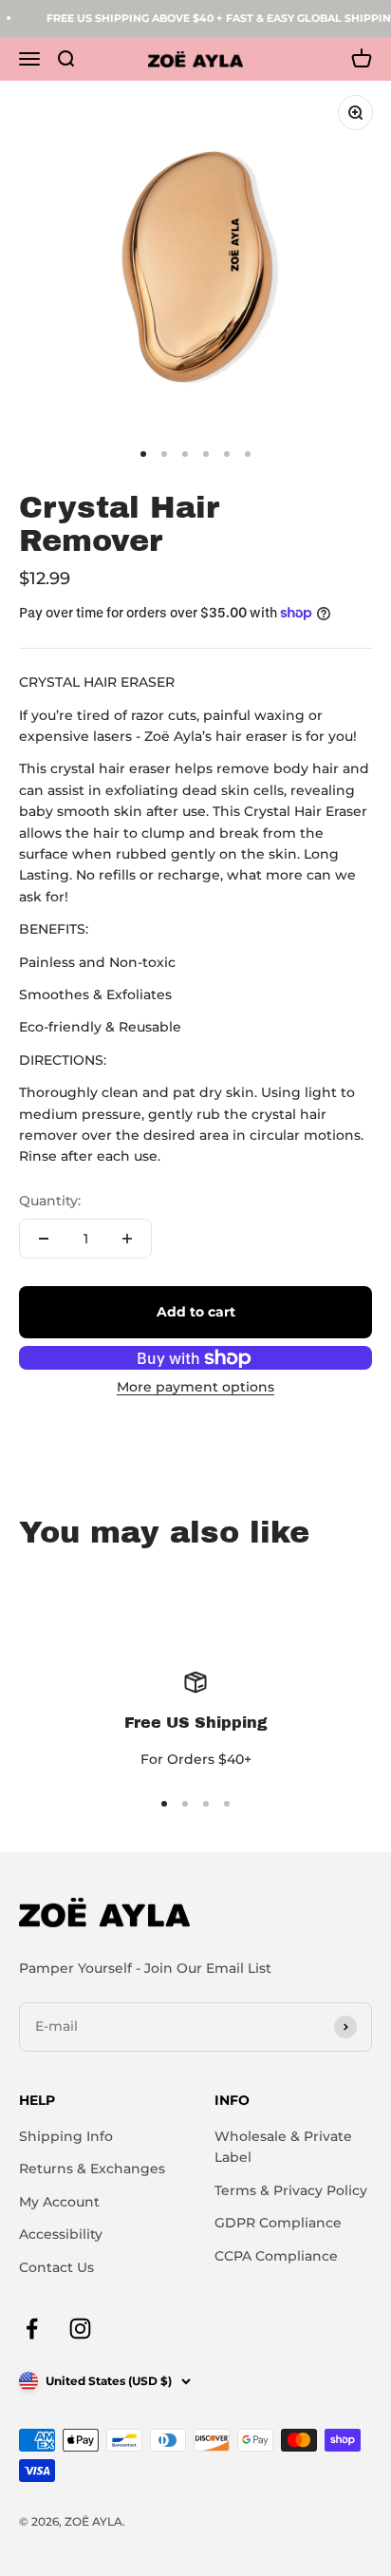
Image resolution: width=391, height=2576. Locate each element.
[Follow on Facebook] (32, 2329)
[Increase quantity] (127, 1239)
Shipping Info (66, 2136)
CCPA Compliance (276, 2256)
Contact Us (56, 2267)
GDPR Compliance (278, 2223)
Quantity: (50, 1201)
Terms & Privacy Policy (291, 2190)
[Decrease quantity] (44, 1239)
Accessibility (61, 2234)
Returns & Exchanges (92, 2169)
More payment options (195, 1387)
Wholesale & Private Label (283, 2147)
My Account (59, 2202)
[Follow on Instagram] (80, 2329)
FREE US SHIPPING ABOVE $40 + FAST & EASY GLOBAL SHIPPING (215, 18)
